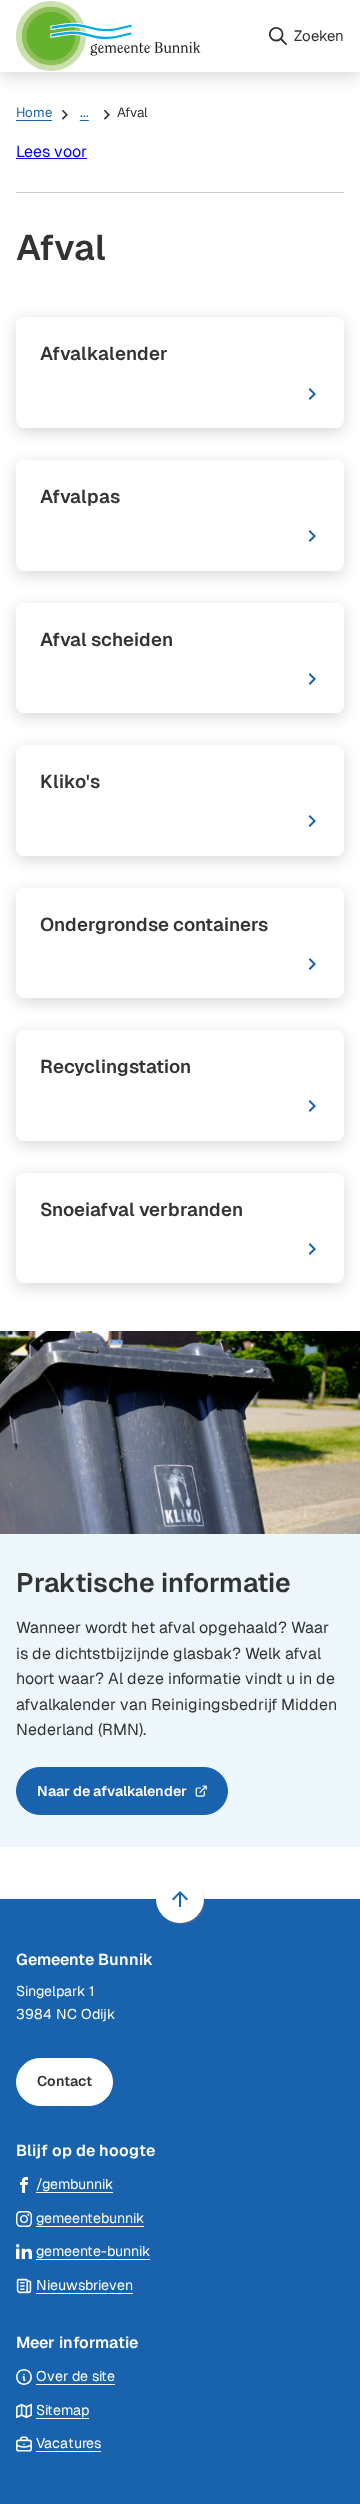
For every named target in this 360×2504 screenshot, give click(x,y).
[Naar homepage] (133, 36)
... (84, 112)
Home (34, 112)
